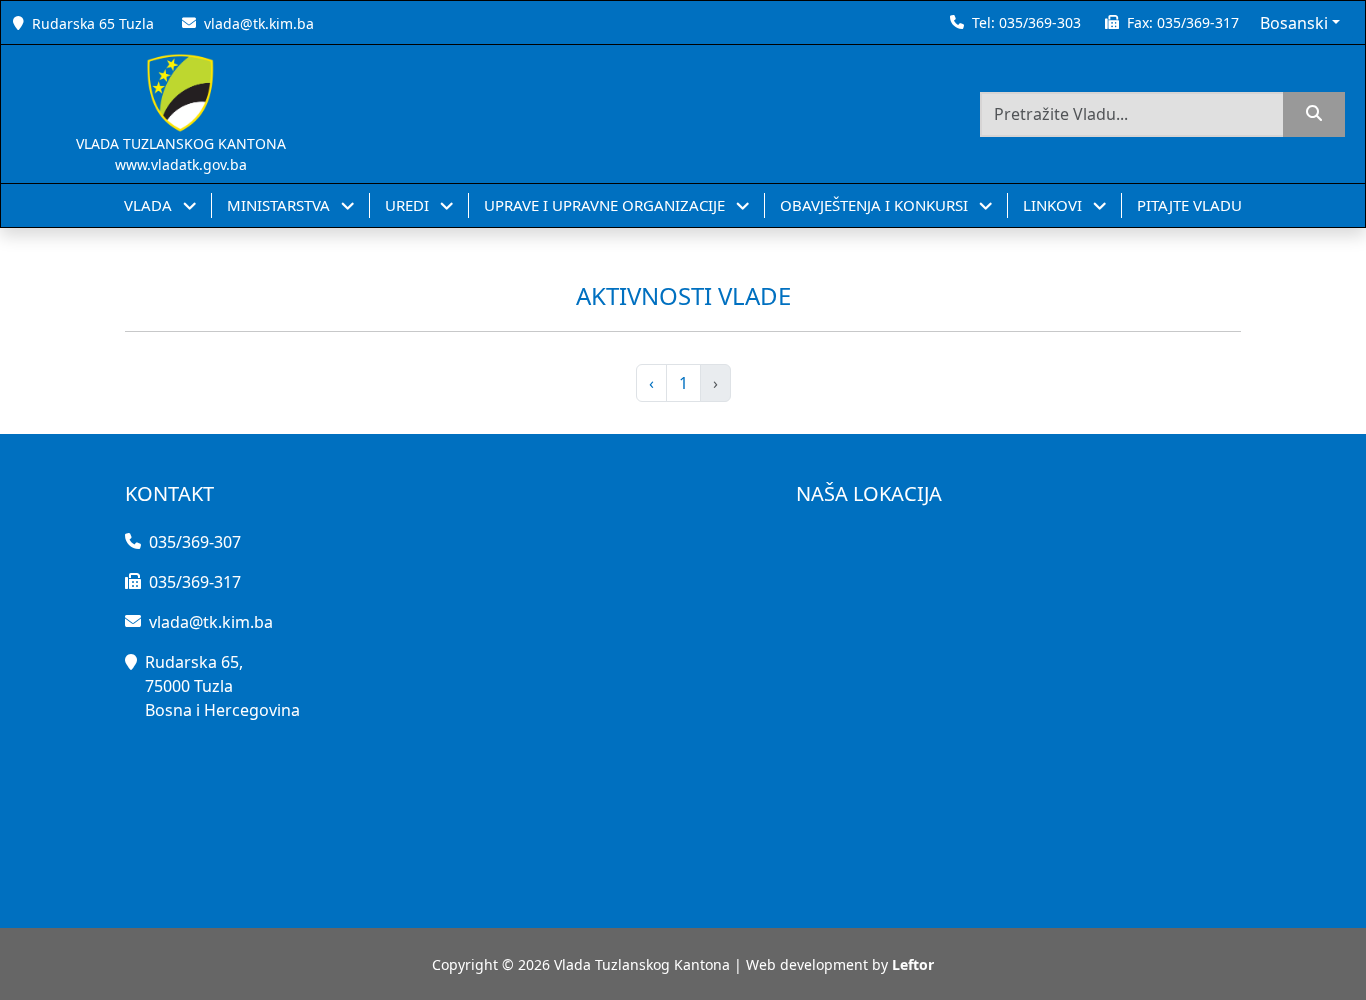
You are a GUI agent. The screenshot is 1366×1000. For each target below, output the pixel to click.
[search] (1314, 114)
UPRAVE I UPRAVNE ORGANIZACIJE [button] (606, 205)
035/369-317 (1198, 22)
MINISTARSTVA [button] (280, 205)
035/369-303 (1040, 22)
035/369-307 (195, 542)
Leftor (913, 964)
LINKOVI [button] (1054, 205)
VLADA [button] (150, 205)
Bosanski (1294, 23)
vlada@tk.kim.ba (259, 23)
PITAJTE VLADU (1189, 205)
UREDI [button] (409, 205)
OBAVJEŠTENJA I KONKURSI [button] (876, 205)
